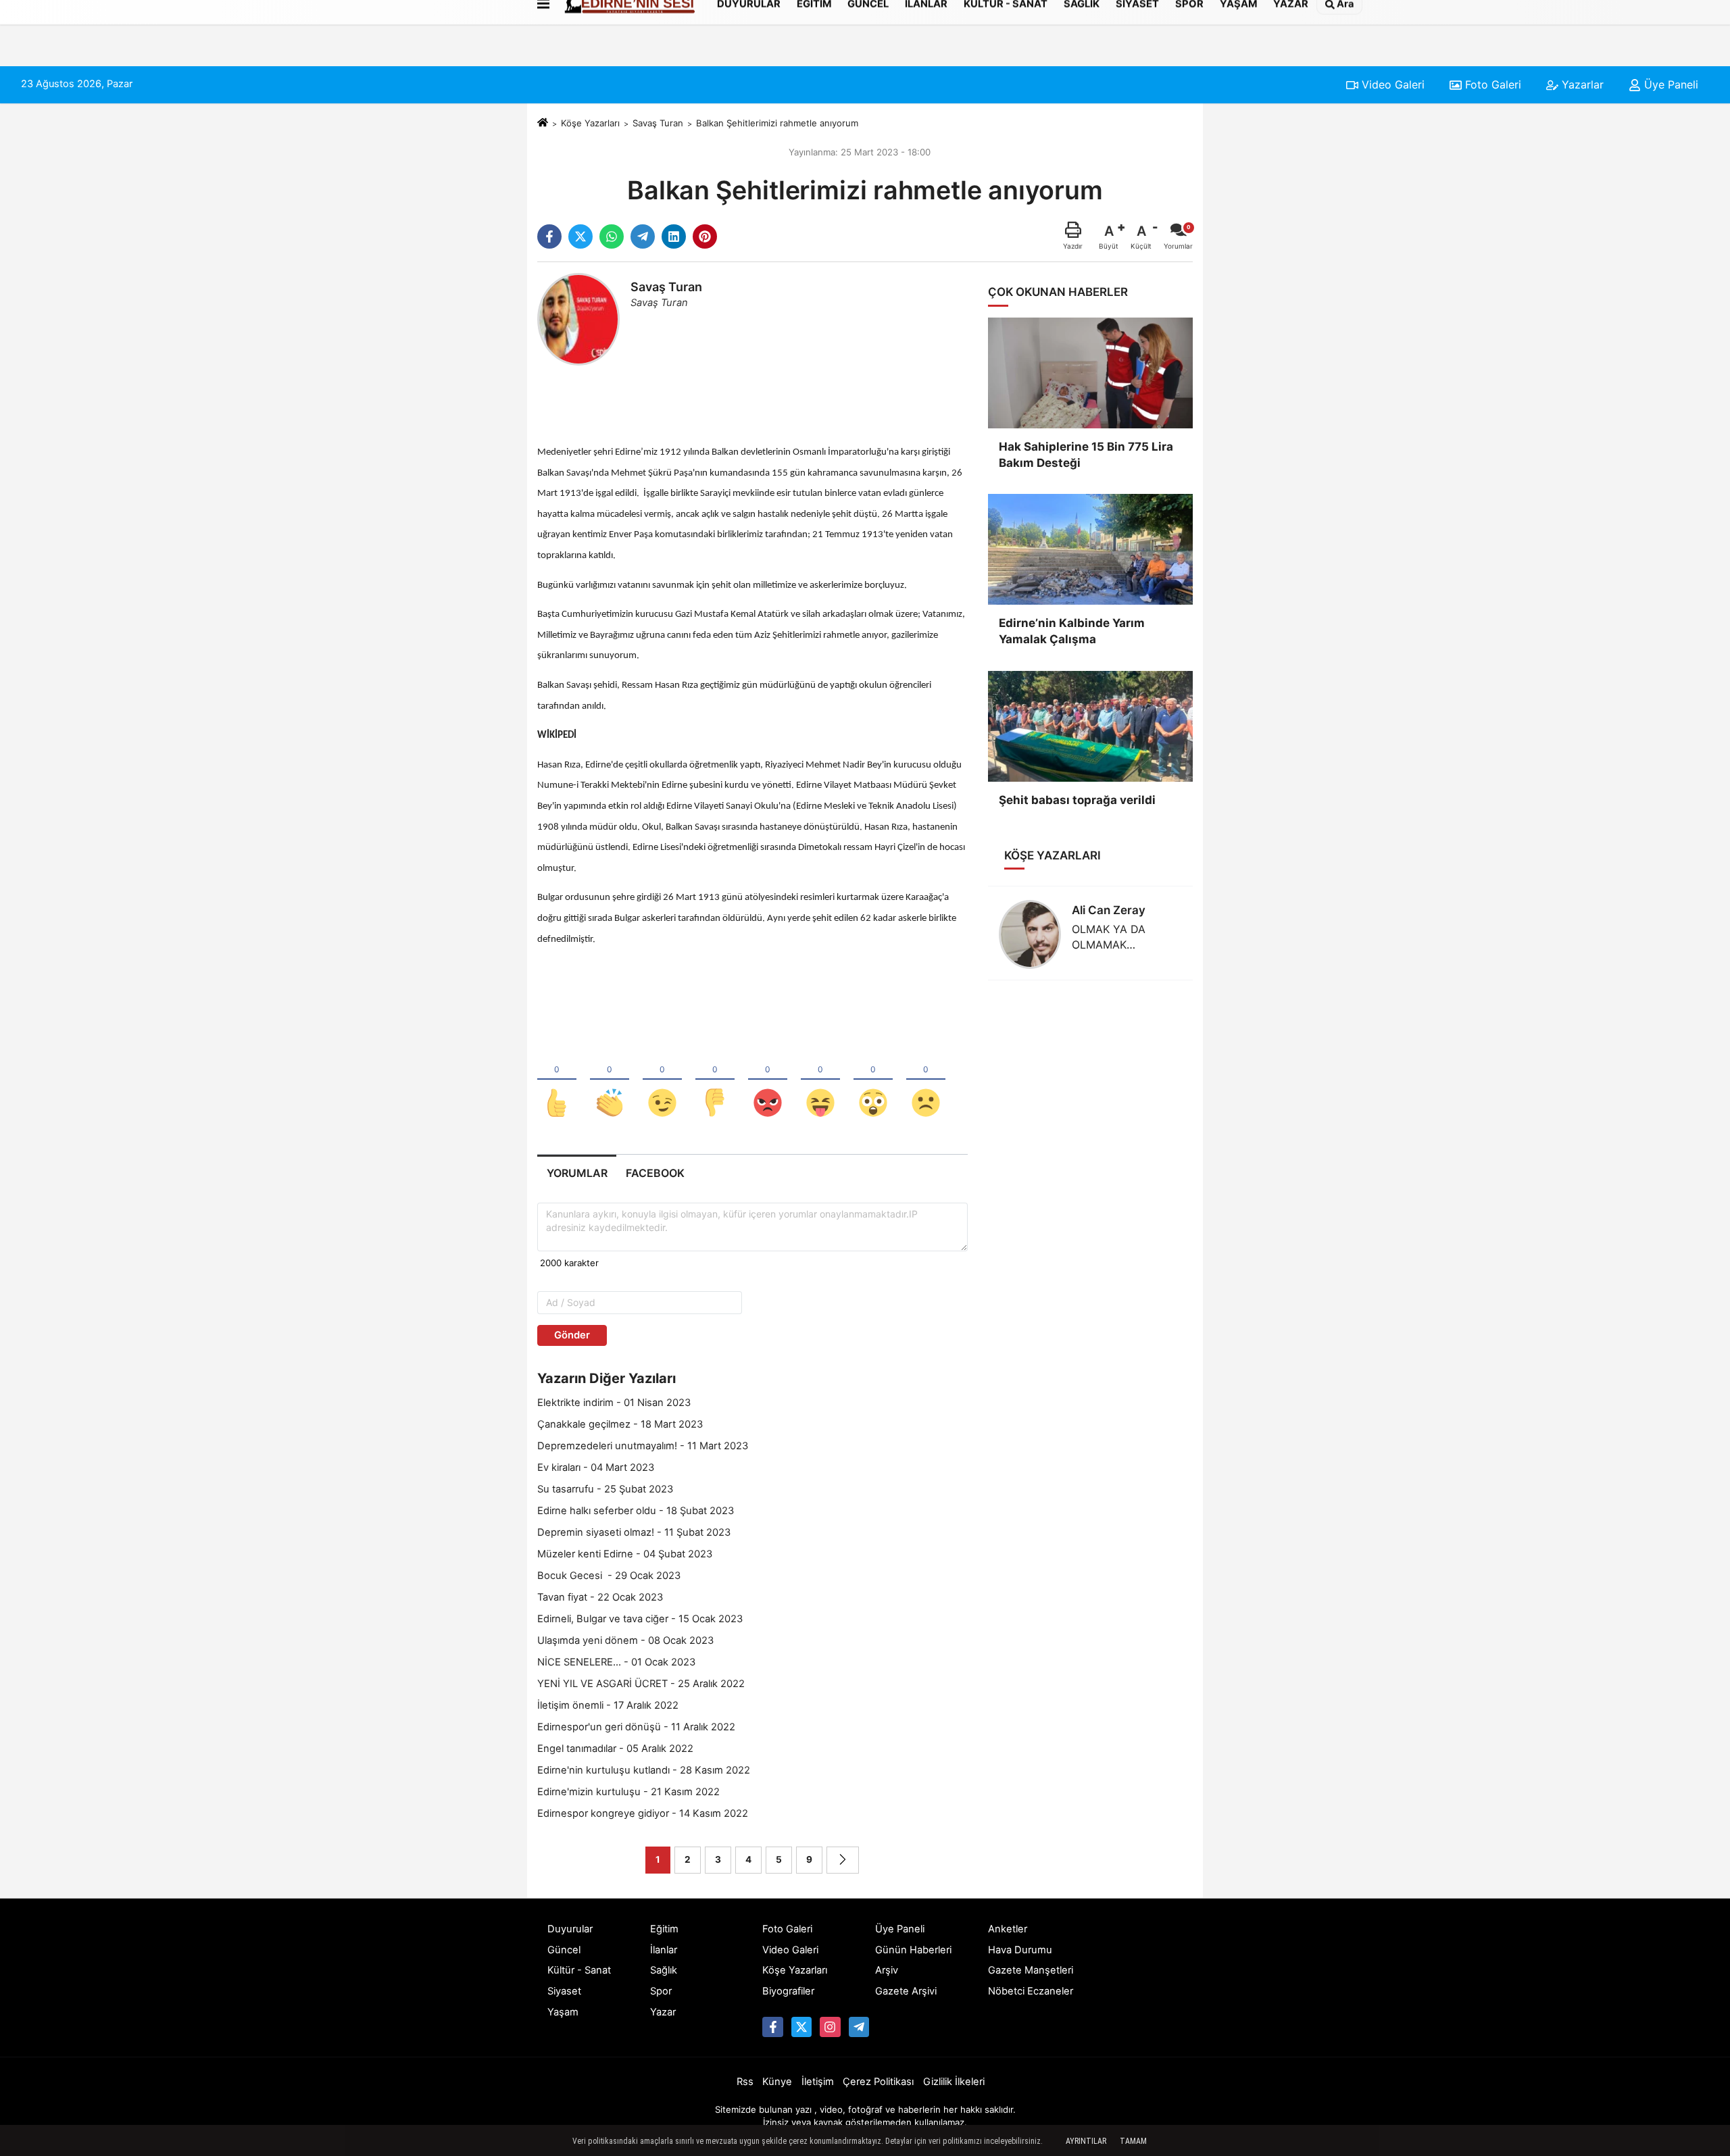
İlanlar (664, 1950)
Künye (777, 2082)
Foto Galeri (1491, 84)
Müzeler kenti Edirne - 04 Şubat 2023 (625, 1554)
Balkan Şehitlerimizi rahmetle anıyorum (777, 123)
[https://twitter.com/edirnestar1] (801, 2027)
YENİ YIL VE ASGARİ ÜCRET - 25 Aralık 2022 (641, 1684)
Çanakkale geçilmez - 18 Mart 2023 (620, 1424)
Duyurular (570, 1929)
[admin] (859, 2027)
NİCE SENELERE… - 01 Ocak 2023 (616, 1662)
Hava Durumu (1020, 1950)
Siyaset (564, 1991)
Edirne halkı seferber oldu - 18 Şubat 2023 (636, 1511)
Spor (661, 1991)
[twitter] (580, 236)
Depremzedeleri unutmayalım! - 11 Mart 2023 (643, 1446)
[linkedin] (674, 236)
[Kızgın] (768, 1080)
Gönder (572, 1335)
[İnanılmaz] (873, 1080)
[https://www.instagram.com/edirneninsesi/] (830, 2027)
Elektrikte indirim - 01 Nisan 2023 (614, 1403)
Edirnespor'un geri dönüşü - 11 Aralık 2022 (636, 1727)
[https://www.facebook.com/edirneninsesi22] (772, 2027)
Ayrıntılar (1086, 2141)
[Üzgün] (926, 1080)
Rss (745, 2082)
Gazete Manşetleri (1031, 1970)
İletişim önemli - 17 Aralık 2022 (608, 1705)
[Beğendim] (557, 1080)
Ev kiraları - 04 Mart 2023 (596, 1468)
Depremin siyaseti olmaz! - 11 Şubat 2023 (634, 1532)
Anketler (1008, 1929)
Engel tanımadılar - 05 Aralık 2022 (615, 1749)
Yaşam (563, 2012)
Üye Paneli (1670, 84)
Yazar (663, 2012)
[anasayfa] (543, 123)
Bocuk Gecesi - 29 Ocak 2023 (609, 1576)
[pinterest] (705, 236)
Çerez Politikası (878, 2082)
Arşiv (887, 1970)
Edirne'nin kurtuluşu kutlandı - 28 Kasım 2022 (644, 1770)
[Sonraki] (843, 1860)
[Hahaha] (820, 1080)
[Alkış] (610, 1080)
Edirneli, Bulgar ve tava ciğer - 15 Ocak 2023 (640, 1619)
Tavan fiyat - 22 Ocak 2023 (600, 1597)
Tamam (1133, 2141)
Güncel (564, 1950)
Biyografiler (788, 1991)
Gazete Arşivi (906, 1991)
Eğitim (664, 1929)
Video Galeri (1391, 84)
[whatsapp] (612, 236)
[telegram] (643, 236)
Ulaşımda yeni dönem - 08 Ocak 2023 (625, 1640)
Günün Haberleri (913, 1950)
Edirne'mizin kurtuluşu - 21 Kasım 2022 (628, 1792)
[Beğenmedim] (715, 1080)
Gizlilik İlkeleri (954, 2082)
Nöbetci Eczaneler (1031, 1991)
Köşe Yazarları (590, 123)
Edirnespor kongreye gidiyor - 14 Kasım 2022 (643, 1813)
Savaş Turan (658, 123)
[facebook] (549, 236)
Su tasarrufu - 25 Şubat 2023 (605, 1489)
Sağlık (664, 1970)
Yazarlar (1581, 84)
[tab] (577, 1173)
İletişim (818, 2082)
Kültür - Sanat (579, 1970)
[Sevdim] (662, 1080)
